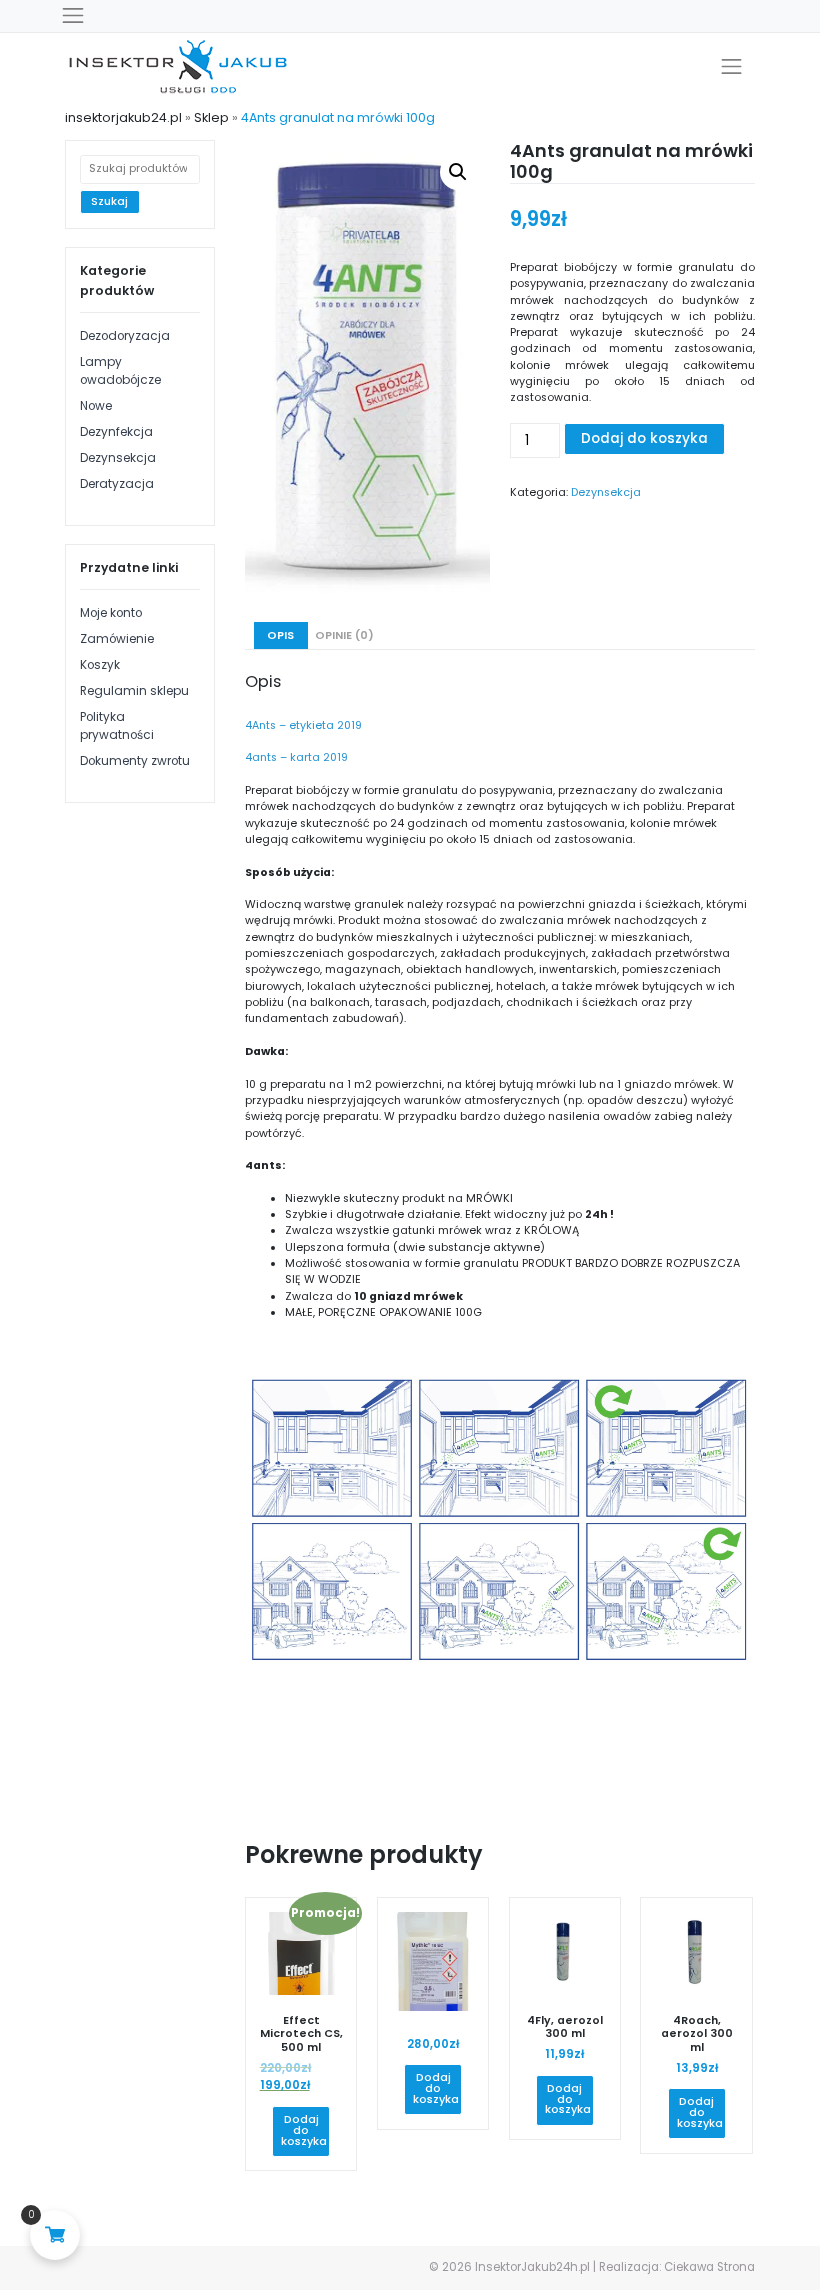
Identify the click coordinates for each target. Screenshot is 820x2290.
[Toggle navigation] (73, 16)
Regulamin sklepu (134, 691)
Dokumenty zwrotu (135, 761)
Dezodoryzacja (125, 336)
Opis (280, 635)
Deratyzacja (117, 484)
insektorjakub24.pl (123, 117)
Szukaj (109, 201)
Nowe (96, 406)
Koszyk (100, 665)
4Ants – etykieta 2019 (303, 725)
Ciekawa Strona (709, 2267)
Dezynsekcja (118, 458)
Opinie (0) (344, 635)
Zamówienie (117, 639)
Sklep (211, 117)
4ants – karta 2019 (296, 757)
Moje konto (111, 613)
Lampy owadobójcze (120, 371)
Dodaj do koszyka (644, 438)
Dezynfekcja (116, 432)
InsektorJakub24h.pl (532, 2267)
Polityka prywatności (117, 726)
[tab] (281, 636)
